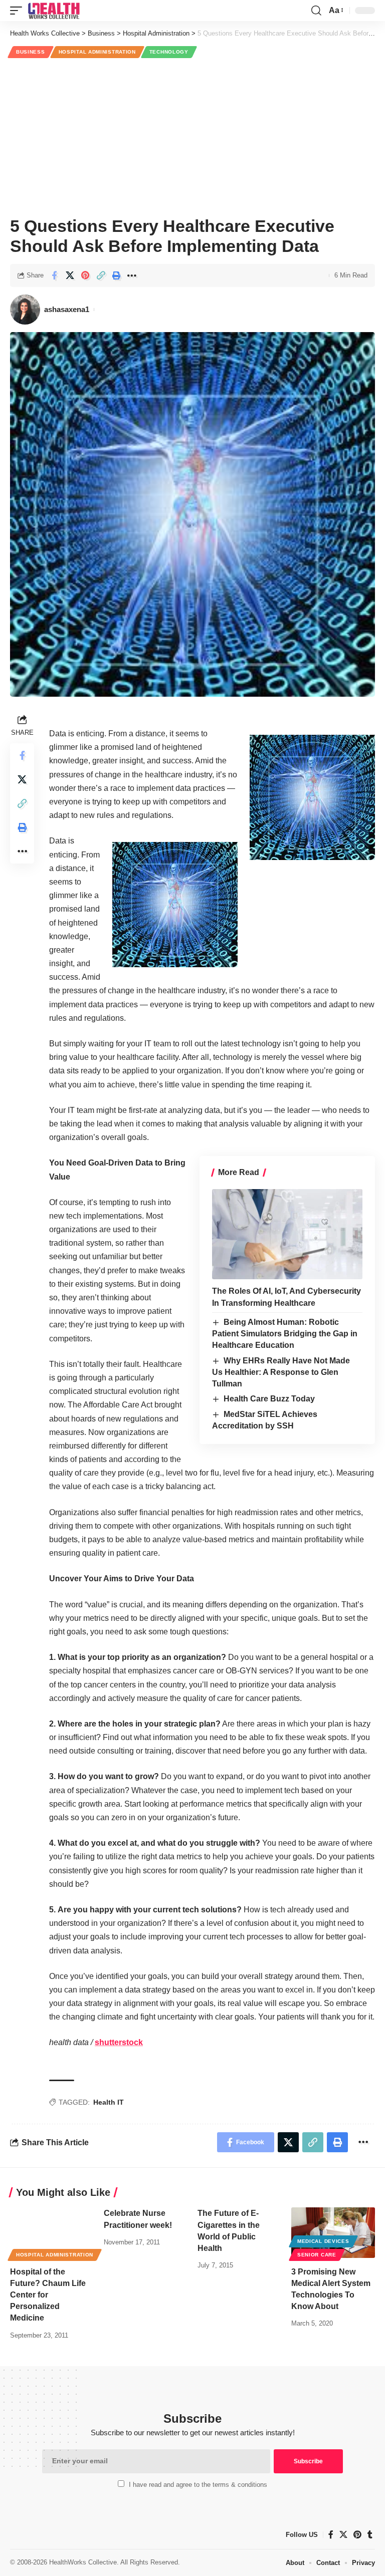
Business (31, 52)
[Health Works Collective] (54, 11)
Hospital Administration (97, 52)
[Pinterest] (357, 2535)
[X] (343, 2535)
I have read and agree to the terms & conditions (198, 2485)
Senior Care (317, 2255)
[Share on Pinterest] (85, 275)
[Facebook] (331, 2535)
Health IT (109, 2102)
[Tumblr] (370, 2535)
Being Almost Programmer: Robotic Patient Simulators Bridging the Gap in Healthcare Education (285, 1334)
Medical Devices (323, 2241)
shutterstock (119, 2042)
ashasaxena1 (67, 309)
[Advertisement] (192, 136)
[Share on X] (70, 275)
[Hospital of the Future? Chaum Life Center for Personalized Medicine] (52, 2232)
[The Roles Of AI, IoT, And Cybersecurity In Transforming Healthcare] (287, 1234)
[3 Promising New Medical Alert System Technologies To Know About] (333, 2232)
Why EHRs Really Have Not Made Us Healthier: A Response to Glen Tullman (281, 1372)
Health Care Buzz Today (269, 1399)
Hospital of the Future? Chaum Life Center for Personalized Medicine (48, 2295)
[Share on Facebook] (54, 275)
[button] (19, 11)
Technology (169, 52)
